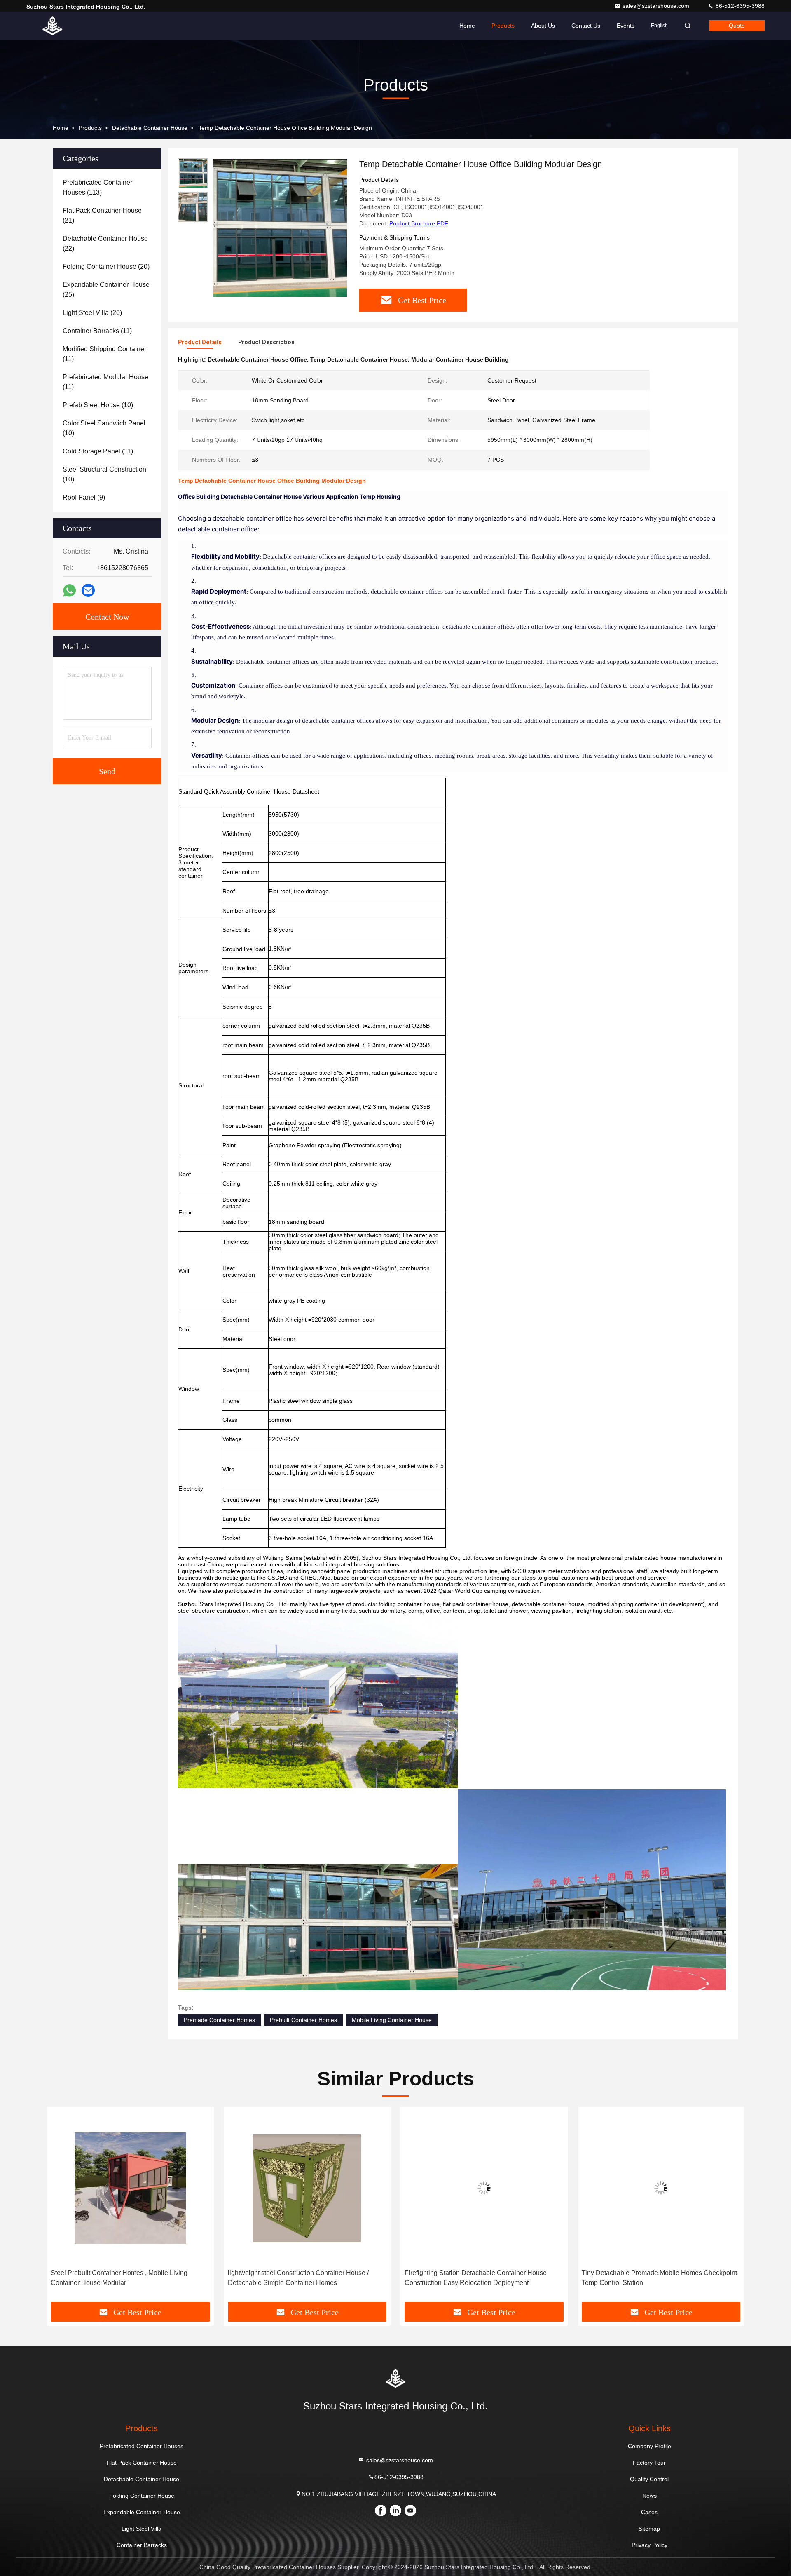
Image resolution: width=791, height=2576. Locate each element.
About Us (543, 26)
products (90, 128)
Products (503, 26)
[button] (61, 2207)
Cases (649, 2512)
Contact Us (586, 26)
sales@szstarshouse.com (657, 6)
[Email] (88, 590)
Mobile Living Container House (392, 2020)
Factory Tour (649, 2463)
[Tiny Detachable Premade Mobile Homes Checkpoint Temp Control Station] (484, 2188)
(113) (97, 187)
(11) (97, 331)
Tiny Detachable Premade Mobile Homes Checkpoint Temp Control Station (482, 2278)
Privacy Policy (649, 2545)
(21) (102, 215)
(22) (105, 243)
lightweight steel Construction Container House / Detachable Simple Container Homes (121, 2278)
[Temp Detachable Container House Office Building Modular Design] (280, 228)
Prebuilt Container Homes (303, 2020)
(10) (98, 405)
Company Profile (649, 2446)
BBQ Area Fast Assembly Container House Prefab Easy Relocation (655, 2278)
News (649, 2496)
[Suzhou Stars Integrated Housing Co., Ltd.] (52, 26)
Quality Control (649, 2479)
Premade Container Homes (219, 2020)
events (626, 26)
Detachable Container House (150, 128)
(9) (84, 497)
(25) (106, 290)
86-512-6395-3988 (739, 6)
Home (467, 26)
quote (737, 26)
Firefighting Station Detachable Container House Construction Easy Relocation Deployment (299, 2278)
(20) (106, 267)
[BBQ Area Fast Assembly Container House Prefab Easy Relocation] (661, 2188)
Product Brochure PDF (419, 223)
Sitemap (649, 2529)
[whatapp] (69, 591)
